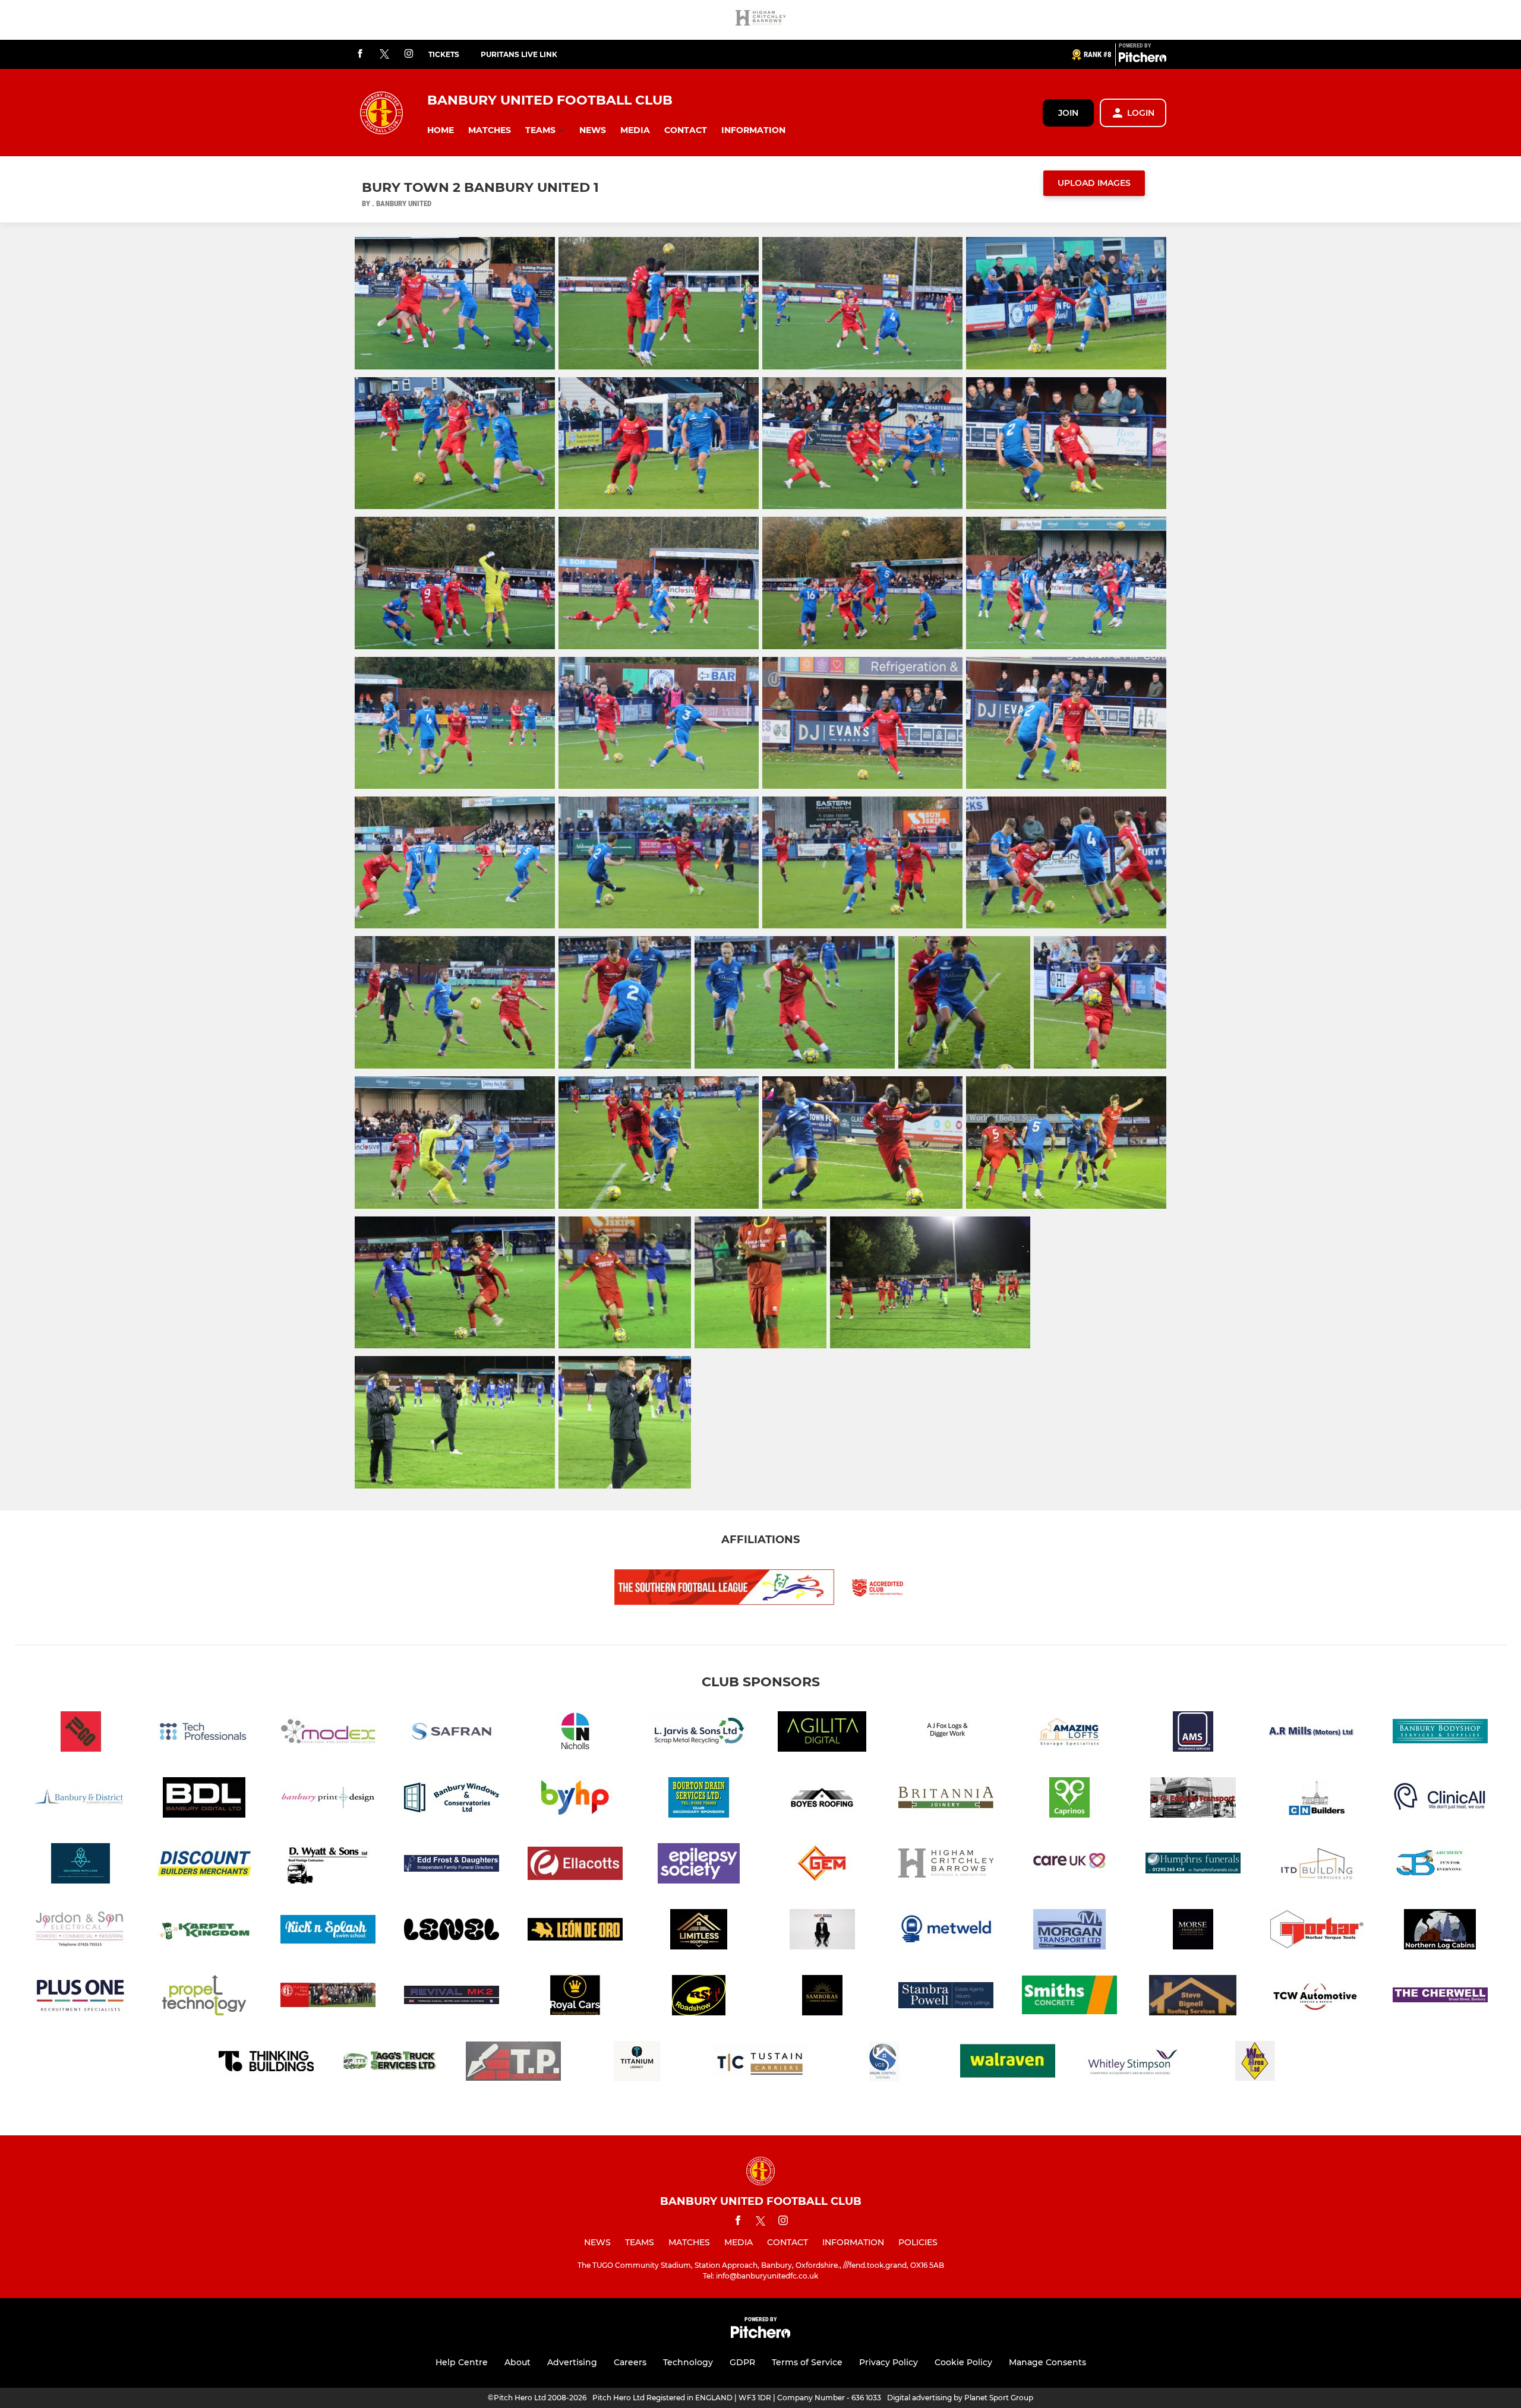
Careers (630, 2362)
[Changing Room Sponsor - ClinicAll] (1440, 1799)
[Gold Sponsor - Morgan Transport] (1069, 1931)
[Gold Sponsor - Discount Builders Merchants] (204, 1865)
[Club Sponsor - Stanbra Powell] (946, 1997)
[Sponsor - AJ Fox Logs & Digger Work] (946, 1734)
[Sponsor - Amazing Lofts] (1069, 1734)
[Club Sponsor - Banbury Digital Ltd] (204, 1799)
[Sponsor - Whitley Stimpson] (1131, 2063)
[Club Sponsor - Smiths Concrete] (1069, 1997)
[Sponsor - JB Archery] (1440, 1865)
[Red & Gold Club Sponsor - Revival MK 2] (452, 1997)
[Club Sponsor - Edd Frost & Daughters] (452, 1865)
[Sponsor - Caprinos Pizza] (1069, 1799)
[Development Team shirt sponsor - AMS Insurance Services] (1193, 1734)
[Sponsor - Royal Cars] (575, 1997)
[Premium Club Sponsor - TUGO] (81, 1734)
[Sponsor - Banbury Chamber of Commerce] (81, 1799)
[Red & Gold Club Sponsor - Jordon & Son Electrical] (81, 1931)
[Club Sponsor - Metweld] (946, 1931)
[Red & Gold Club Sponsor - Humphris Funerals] (1193, 1865)
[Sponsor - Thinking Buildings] (266, 2063)
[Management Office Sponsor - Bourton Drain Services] (699, 1799)
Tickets (444, 54)
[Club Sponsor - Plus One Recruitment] (81, 1997)
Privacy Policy (889, 2362)
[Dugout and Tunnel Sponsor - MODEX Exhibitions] (328, 1734)
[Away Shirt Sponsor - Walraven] (1008, 2063)
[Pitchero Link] (1143, 59)
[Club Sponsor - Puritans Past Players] (328, 1997)
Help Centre (462, 2362)
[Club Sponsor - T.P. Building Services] (513, 2063)
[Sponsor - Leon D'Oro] (575, 1931)
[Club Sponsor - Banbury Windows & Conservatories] (452, 1799)
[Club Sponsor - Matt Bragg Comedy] (822, 1931)
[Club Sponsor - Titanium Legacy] (637, 2063)
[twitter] (384, 55)
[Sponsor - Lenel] (452, 1931)
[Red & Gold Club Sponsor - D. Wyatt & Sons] (328, 1865)
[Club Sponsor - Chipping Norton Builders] (1317, 1799)
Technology (688, 2362)
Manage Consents (1047, 2362)
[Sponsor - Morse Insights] (1193, 1931)
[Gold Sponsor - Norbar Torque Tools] (1317, 1931)
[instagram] (409, 54)
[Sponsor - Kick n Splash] (328, 1931)
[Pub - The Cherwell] (1440, 1997)
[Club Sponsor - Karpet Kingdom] (204, 1931)
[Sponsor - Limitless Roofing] (699, 1931)
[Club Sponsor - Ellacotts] (575, 1865)
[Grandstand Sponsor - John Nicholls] (575, 1734)
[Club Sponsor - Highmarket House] (1069, 1865)
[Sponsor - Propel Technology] (204, 1997)
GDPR (742, 2362)
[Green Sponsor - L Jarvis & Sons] (699, 1734)
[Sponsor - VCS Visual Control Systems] (884, 2063)
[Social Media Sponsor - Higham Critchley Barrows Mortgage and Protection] (760, 20)
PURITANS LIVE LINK (519, 54)
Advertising (572, 2362)
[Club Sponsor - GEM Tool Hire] (822, 1865)
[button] (441, 130)
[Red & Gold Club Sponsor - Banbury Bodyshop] (1440, 1734)
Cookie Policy (963, 2362)
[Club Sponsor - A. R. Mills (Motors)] (1317, 1734)
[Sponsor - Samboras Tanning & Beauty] (822, 1997)
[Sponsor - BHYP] (575, 1799)
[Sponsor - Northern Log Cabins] (1440, 1931)
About (517, 2362)
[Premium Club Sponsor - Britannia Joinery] (946, 1799)
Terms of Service (807, 2362)
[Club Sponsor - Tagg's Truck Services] (390, 2063)
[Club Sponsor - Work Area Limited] (1255, 2063)
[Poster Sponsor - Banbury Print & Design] (328, 1799)
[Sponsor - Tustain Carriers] (760, 2063)
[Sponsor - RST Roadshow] (699, 1997)
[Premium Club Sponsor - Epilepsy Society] (699, 1865)
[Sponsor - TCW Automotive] (1317, 1997)
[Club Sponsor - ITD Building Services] (1317, 1865)
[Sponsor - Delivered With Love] (81, 1865)
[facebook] (360, 54)
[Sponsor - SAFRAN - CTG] (452, 1734)
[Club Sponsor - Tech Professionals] (204, 1734)
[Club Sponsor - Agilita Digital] (822, 1734)
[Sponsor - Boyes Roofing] (822, 1799)
